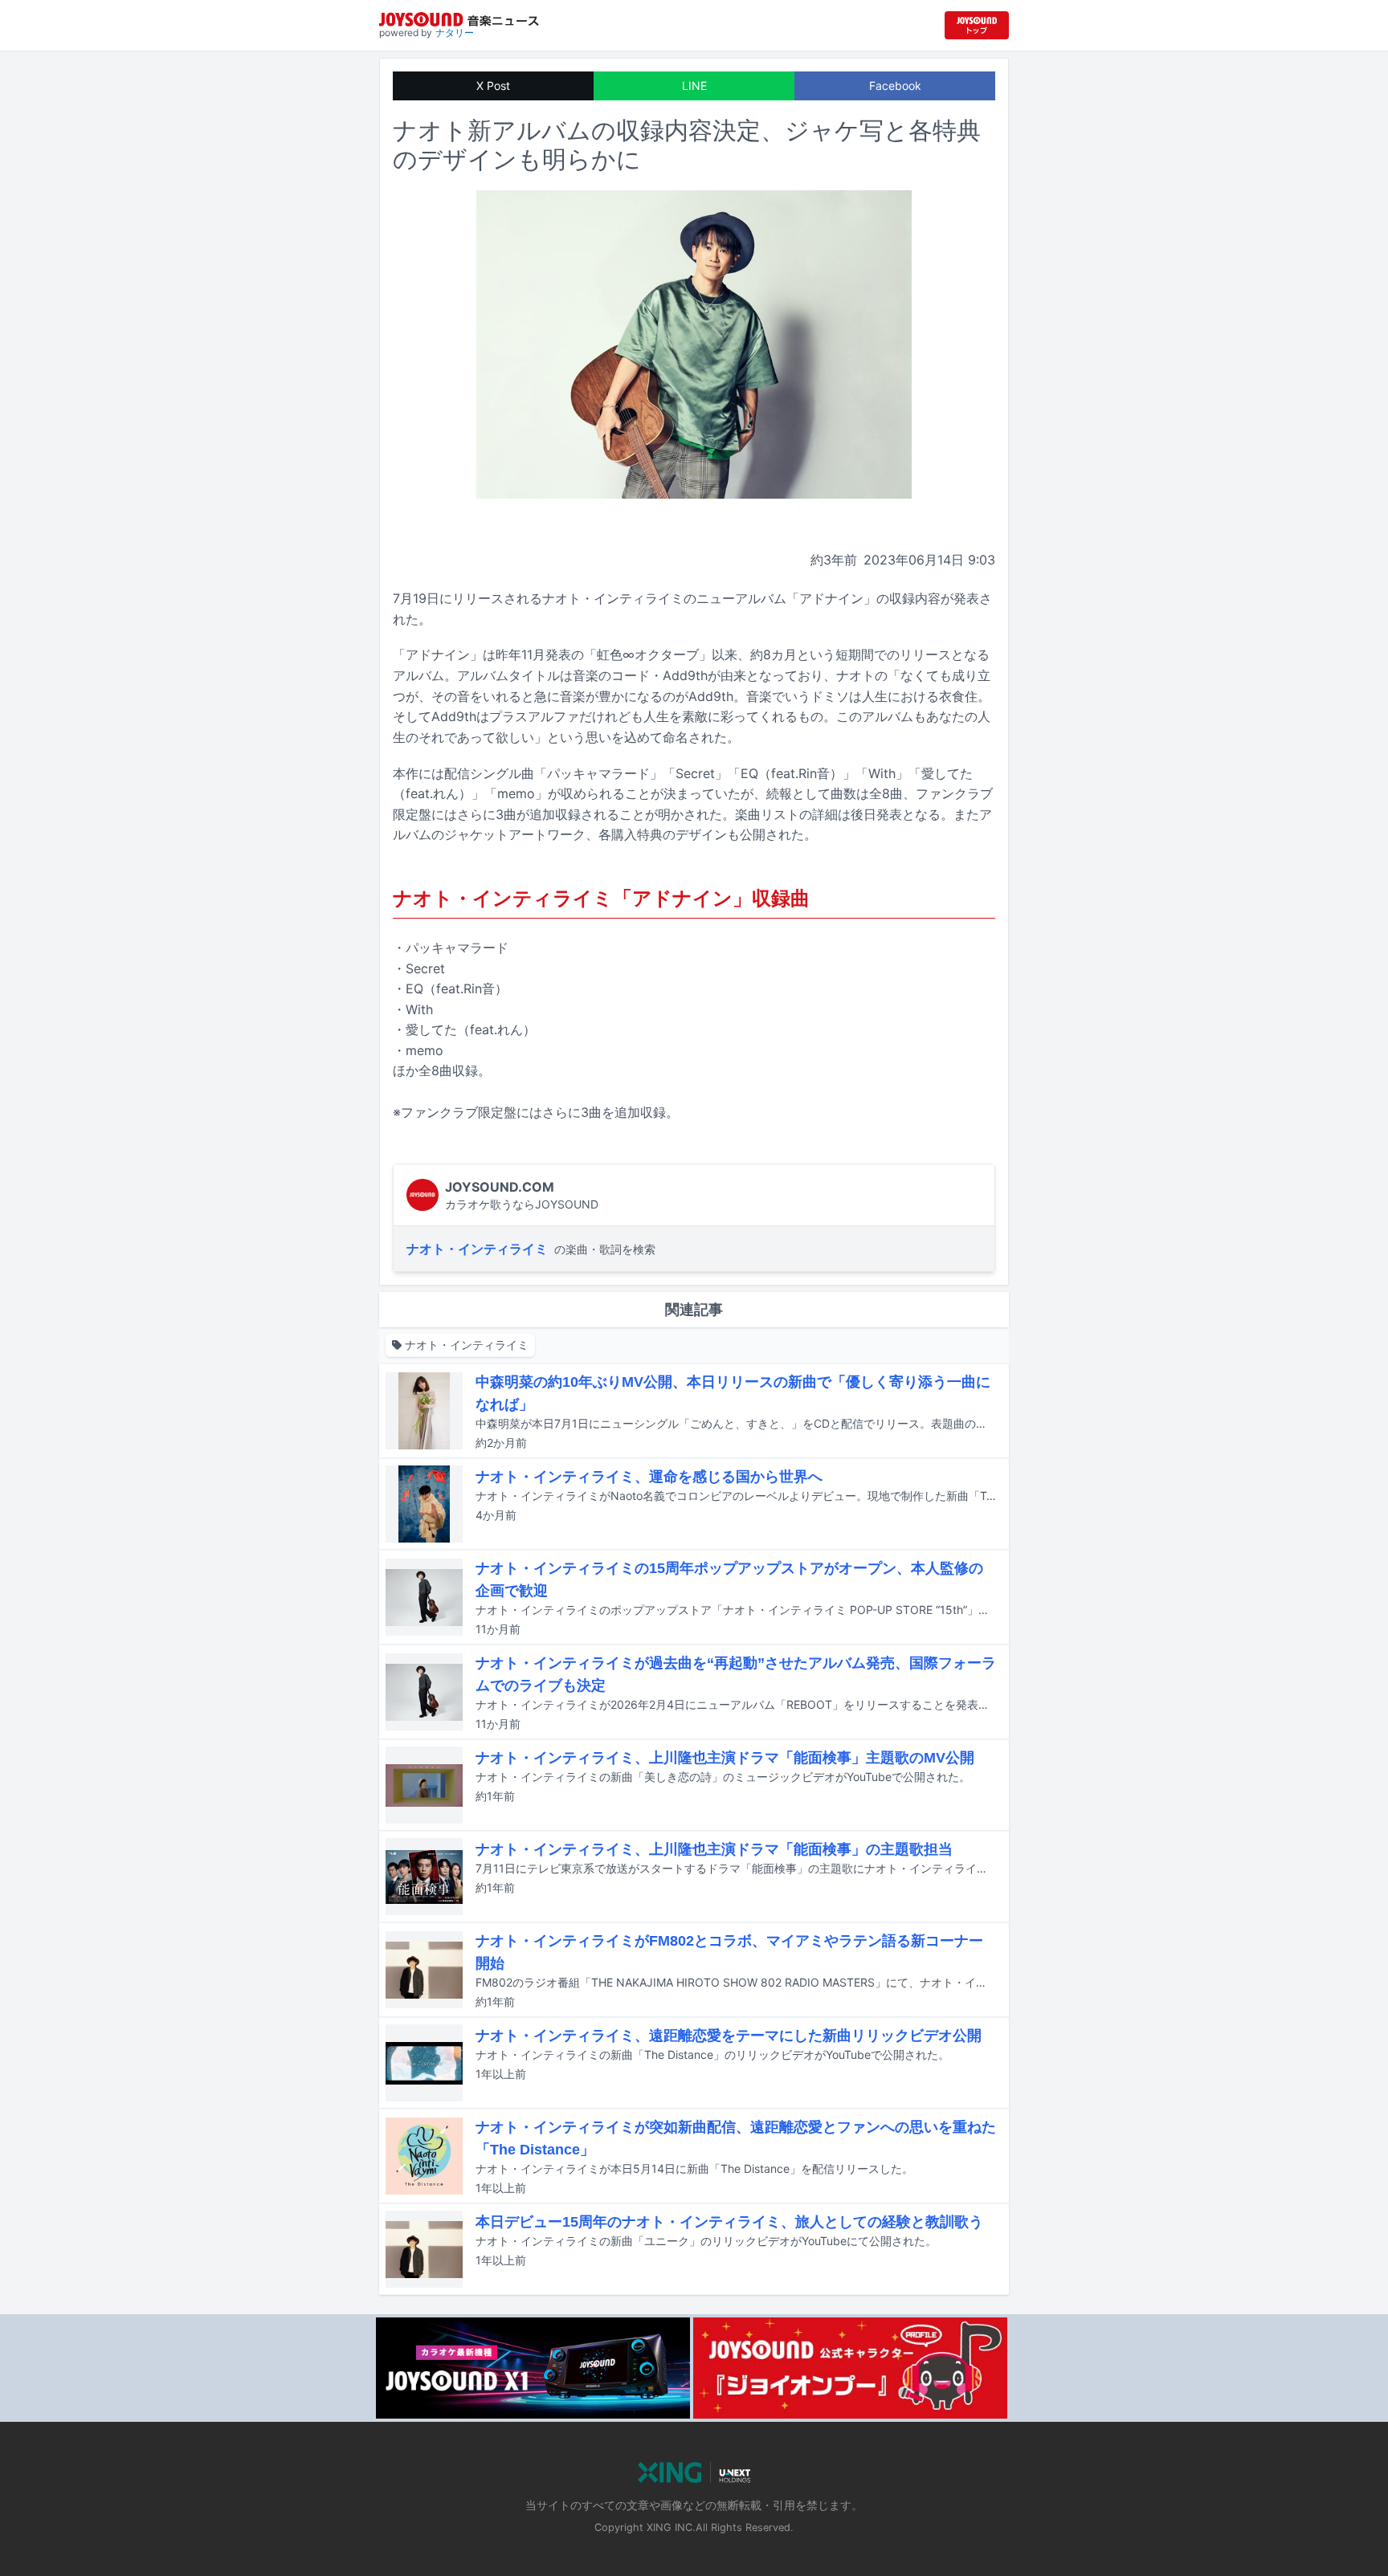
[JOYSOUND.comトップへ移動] (977, 25)
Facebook (895, 86)
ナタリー (455, 33)
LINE (694, 86)
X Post (493, 86)
